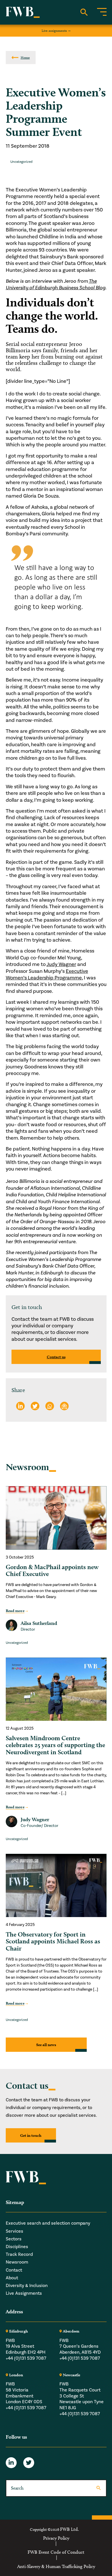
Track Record (19, 2254)
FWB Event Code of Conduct (56, 2552)
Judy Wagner (61, 964)
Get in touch (31, 2135)
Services (15, 2231)
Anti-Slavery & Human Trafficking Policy (56, 2567)
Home (25, 57)
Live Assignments (24, 2293)
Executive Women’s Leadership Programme (47, 975)
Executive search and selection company (48, 2223)
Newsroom (17, 2262)
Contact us (56, 1357)
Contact (14, 2270)
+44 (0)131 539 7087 (26, 2358)
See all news (46, 2045)
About (12, 2278)
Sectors (14, 2239)
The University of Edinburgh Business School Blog (56, 284)
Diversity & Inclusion (27, 2286)
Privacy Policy (56, 2538)
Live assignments (54, 30)
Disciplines (17, 2247)
